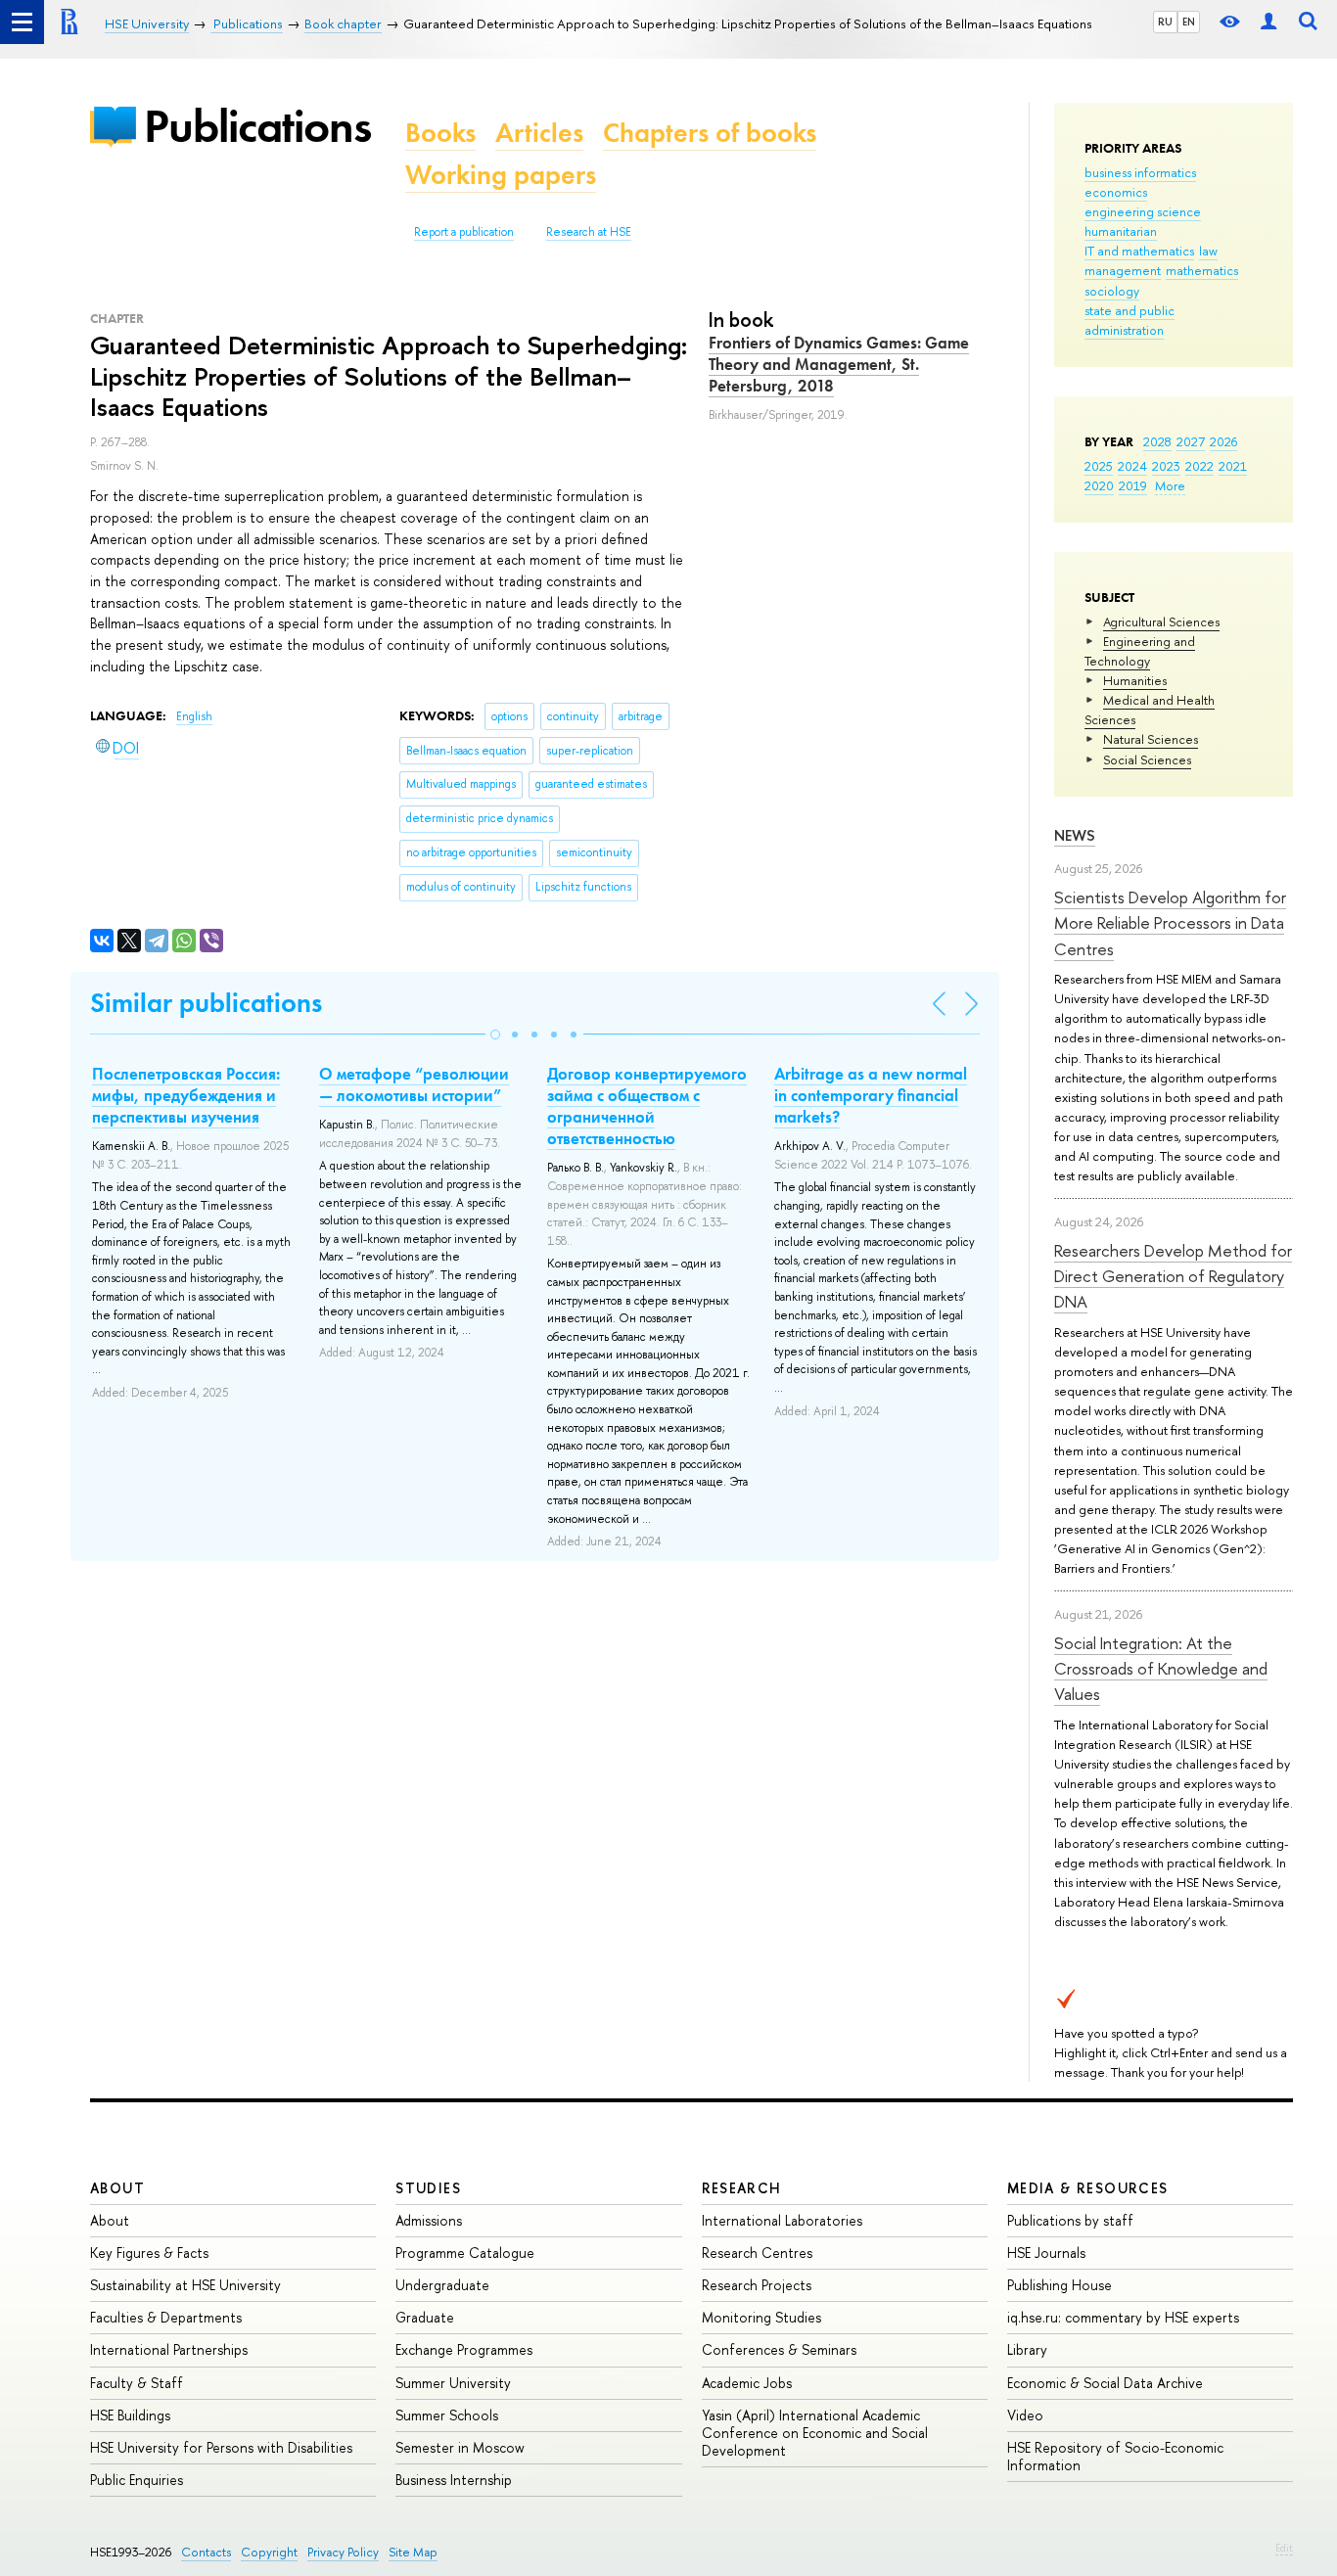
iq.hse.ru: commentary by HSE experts (1123, 2317)
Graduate (425, 2317)
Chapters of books (710, 133)
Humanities (1135, 680)
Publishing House (1060, 2285)
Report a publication (464, 232)
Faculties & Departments (166, 2317)
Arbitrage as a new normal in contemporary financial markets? (871, 1095)
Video (1025, 2415)
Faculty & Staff (137, 2383)
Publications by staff (1070, 2220)
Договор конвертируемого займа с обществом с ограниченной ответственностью (647, 1106)
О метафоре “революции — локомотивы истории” (414, 1084)
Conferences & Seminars (779, 2349)
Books (440, 133)
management (1123, 270)
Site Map (413, 2552)
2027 (1191, 441)
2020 (1099, 485)
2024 (1132, 466)
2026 (1223, 441)
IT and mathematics (1139, 251)
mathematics (1202, 270)
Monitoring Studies (761, 2317)
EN (1189, 22)
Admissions (429, 2220)
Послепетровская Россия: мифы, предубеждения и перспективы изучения (186, 1095)
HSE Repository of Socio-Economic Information (1115, 2456)
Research (742, 2188)
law (1208, 251)
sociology (1112, 291)
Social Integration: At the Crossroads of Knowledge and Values (1161, 1669)
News (1075, 835)
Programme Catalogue (465, 2253)
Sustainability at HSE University (185, 2285)
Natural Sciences (1151, 739)
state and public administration (1130, 320)
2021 (1233, 466)
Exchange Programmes (464, 2349)
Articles (539, 133)
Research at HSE (589, 232)
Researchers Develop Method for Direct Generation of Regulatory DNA (1173, 1276)
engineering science (1143, 211)
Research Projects (757, 2285)
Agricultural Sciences (1161, 621)
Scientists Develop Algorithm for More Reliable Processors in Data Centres (1170, 923)
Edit (1284, 2548)
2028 (1157, 441)
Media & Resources (1088, 2188)
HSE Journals (1046, 2253)
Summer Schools (447, 2415)
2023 (1166, 466)
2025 (1099, 466)
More (1170, 485)
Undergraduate (442, 2285)
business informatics (1140, 172)
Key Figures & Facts (149, 2253)
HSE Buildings (130, 2415)
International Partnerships (169, 2349)
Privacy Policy (343, 2552)
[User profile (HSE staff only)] (1268, 22)
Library (1027, 2349)
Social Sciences (1147, 759)
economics (1116, 192)
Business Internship (454, 2480)
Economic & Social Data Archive (1105, 2383)
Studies (428, 2188)
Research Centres (757, 2253)
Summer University (453, 2383)
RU (1165, 22)
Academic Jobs (747, 2383)
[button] (495, 1035)
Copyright (269, 2552)
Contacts (206, 2552)
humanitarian (1121, 231)
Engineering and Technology (1140, 651)
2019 (1133, 485)
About (117, 2188)
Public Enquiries (137, 2480)
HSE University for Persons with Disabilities (221, 2447)
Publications (257, 126)
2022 (1199, 466)
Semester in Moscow (460, 2447)
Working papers (501, 175)
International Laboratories (782, 2220)
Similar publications (206, 1003)
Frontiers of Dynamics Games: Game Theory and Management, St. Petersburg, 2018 (839, 364)
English (194, 716)
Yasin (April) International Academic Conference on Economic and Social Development (815, 2433)
